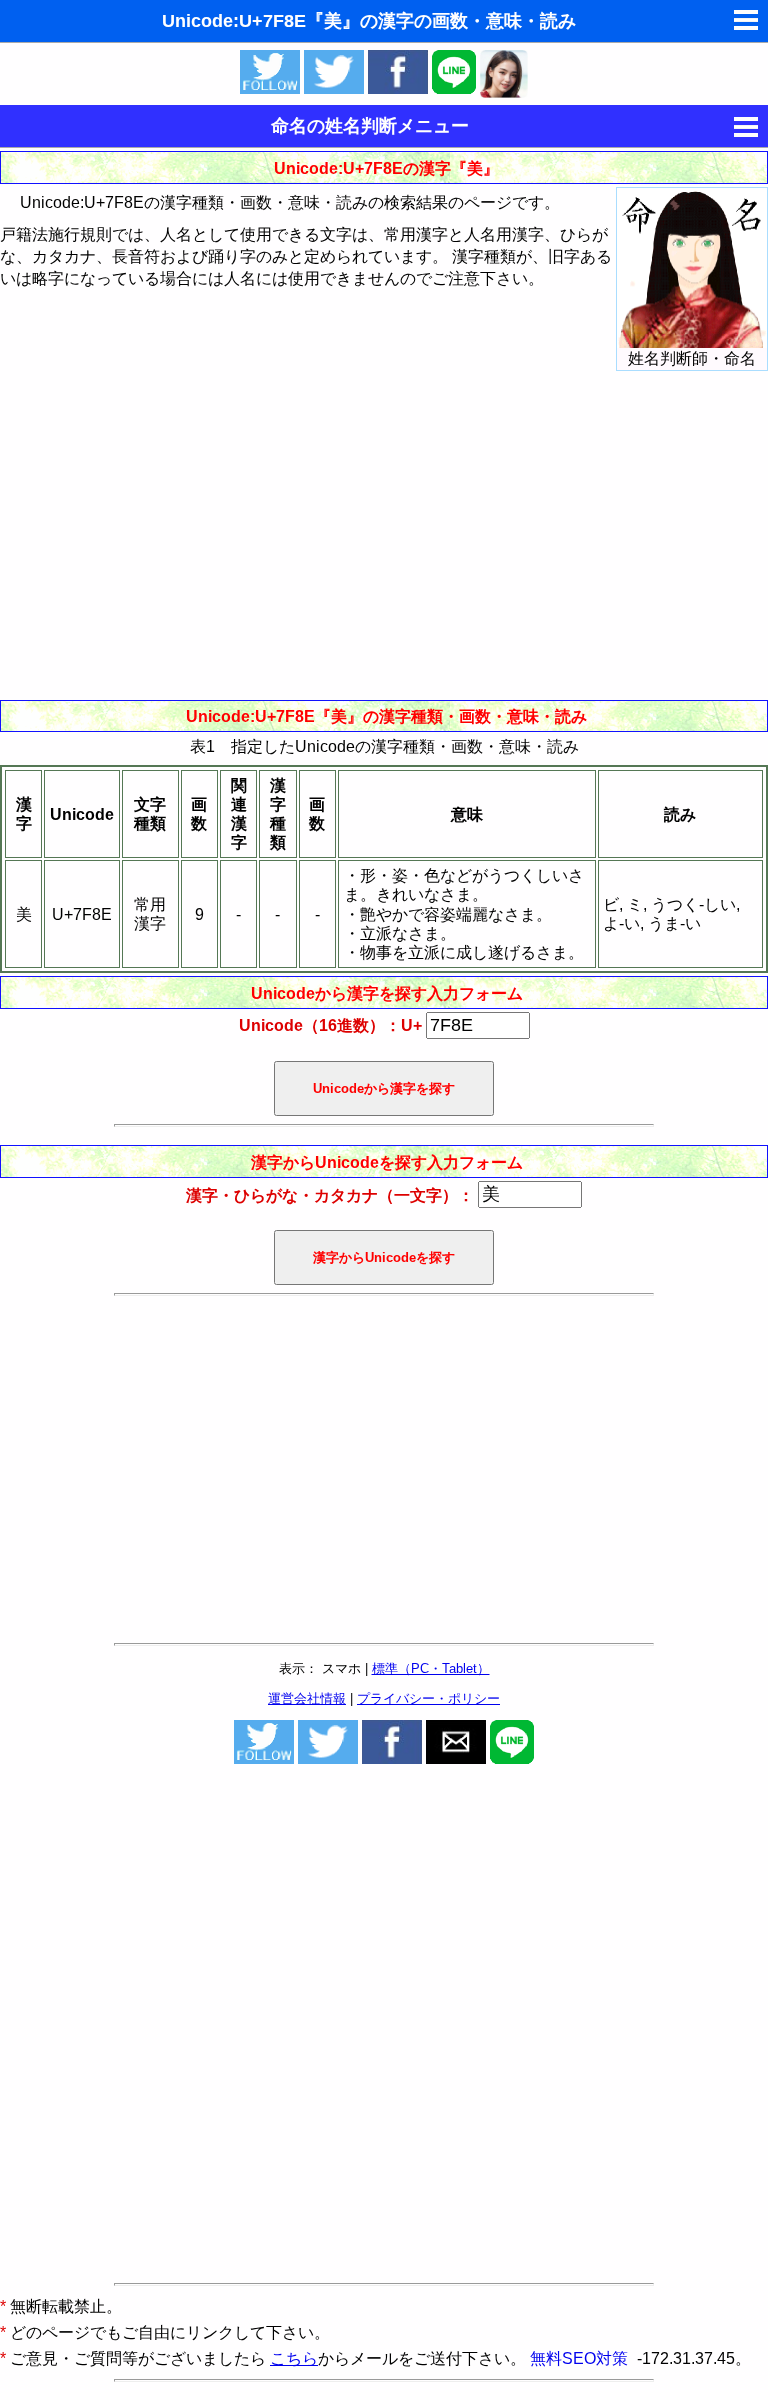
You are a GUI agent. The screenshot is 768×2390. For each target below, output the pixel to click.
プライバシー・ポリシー (428, 1698)
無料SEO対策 (581, 2358)
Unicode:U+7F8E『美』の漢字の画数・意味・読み (369, 21)
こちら (294, 2358)
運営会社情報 (307, 1698)
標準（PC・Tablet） (431, 1668)
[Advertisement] (384, 535)
